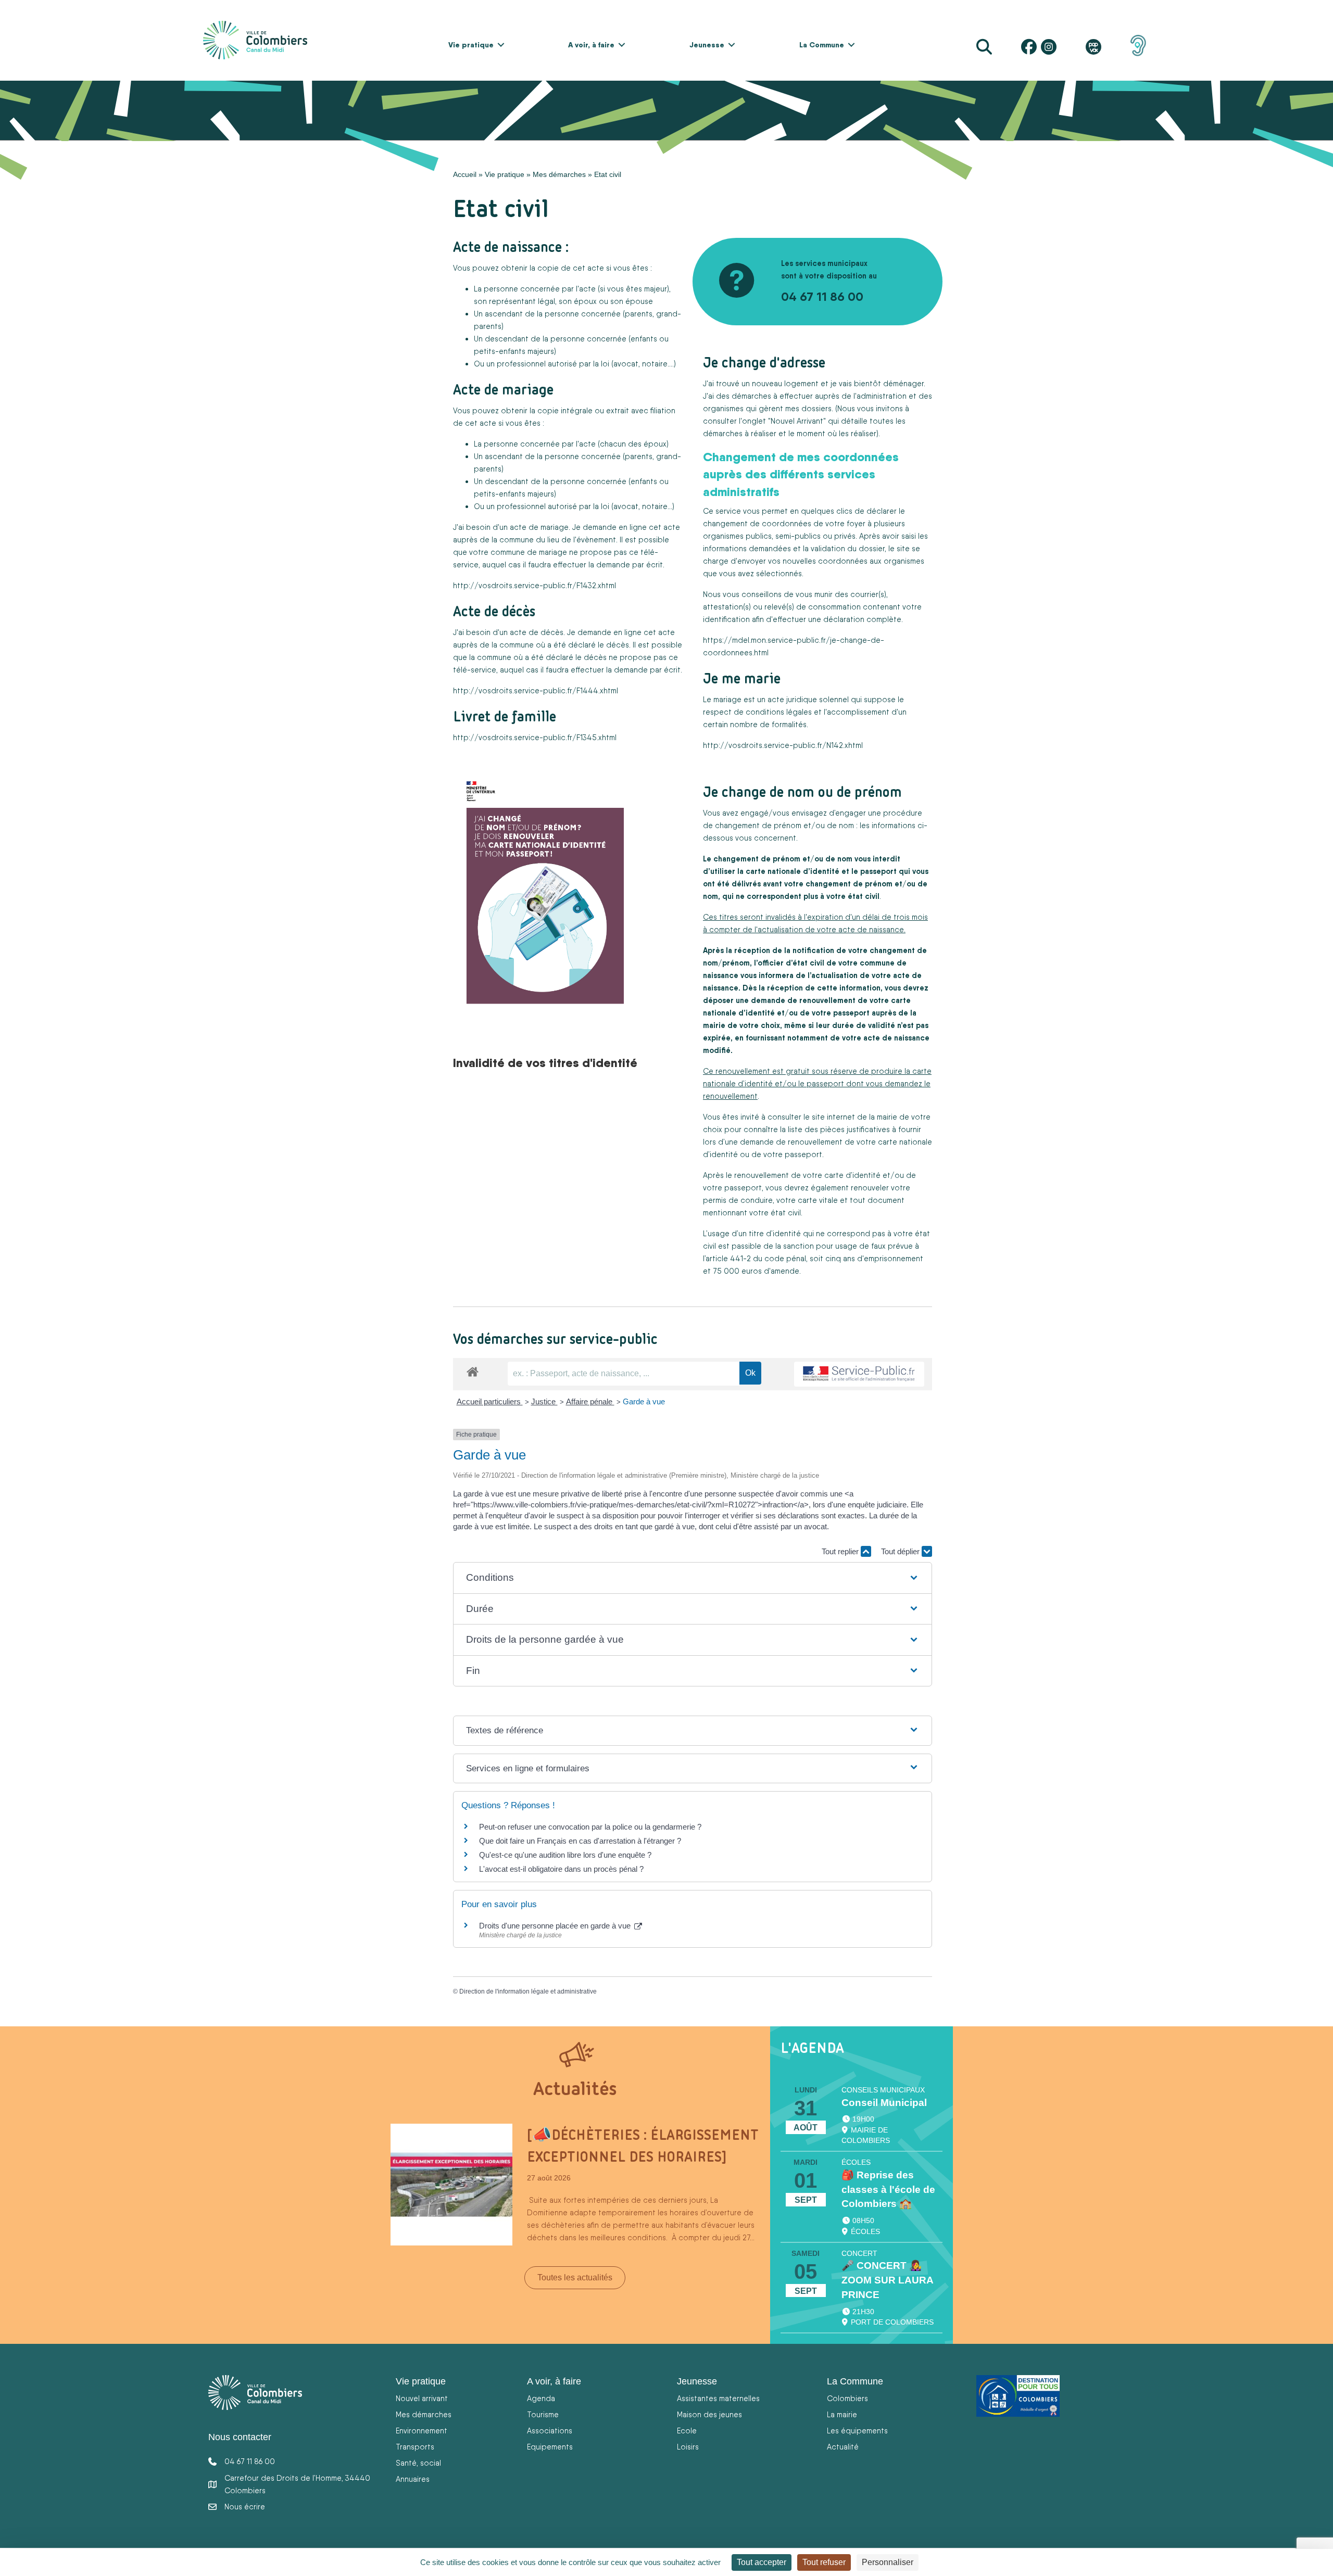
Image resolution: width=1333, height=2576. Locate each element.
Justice (544, 1401)
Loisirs (688, 2447)
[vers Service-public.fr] (859, 1374)
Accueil (465, 174)
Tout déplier (901, 1551)
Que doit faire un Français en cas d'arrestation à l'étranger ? (580, 1841)
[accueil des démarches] (473, 1370)
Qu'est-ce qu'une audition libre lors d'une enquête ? (565, 1855)
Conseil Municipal (884, 2103)
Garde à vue (644, 1401)
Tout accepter (762, 2562)
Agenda (541, 2398)
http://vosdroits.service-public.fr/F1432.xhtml (535, 585)
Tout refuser (824, 2562)
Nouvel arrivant (422, 2398)
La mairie (842, 2414)
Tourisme (543, 2414)
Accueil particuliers (490, 1401)
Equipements (550, 2447)
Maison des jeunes (709, 2414)
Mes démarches (559, 174)
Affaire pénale (590, 1401)
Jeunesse (707, 45)
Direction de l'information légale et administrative (528, 1991)
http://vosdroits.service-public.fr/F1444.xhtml (536, 690)
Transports (415, 2447)
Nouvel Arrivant (797, 421)
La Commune (822, 45)
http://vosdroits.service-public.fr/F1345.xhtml (535, 737)
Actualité (843, 2447)
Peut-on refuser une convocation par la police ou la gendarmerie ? (590, 1827)
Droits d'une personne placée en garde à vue (556, 1926)
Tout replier (841, 1551)
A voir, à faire (591, 45)
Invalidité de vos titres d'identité (545, 1062)
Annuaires (413, 2479)
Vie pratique (471, 45)
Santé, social (418, 2463)
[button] (501, 45)
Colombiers (847, 2398)
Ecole (687, 2431)
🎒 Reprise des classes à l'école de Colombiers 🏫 (888, 2190)
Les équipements (857, 2431)
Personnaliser (888, 2562)
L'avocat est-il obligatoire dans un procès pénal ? (561, 1869)
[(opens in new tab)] (1138, 45)
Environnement (422, 2431)
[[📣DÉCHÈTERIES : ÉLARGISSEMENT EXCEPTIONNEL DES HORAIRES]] (451, 2184)
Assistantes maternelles (718, 2398)
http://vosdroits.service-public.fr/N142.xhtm (782, 745)
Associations (550, 2431)
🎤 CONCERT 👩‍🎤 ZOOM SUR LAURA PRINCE (887, 2280)
